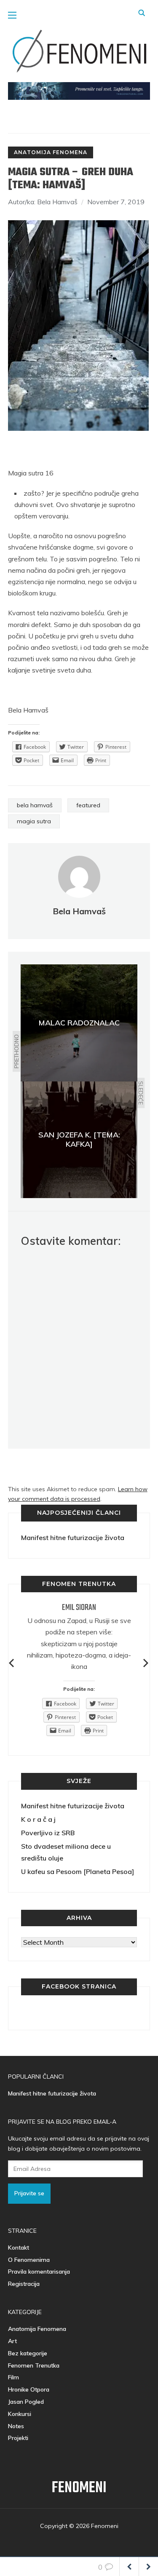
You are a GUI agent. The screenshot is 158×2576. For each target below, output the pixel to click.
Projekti (18, 2438)
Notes (16, 2426)
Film (13, 2377)
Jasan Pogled (26, 2402)
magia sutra (34, 821)
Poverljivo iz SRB (48, 1833)
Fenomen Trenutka (34, 2365)
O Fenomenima (29, 2260)
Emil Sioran (79, 1608)
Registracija (24, 2284)
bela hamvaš (35, 805)
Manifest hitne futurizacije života (73, 1538)
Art (12, 2341)
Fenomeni (79, 2488)
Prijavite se (29, 2193)
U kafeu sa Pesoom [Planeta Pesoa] (78, 1871)
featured (88, 805)
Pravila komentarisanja (39, 2272)
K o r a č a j (38, 1819)
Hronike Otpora (29, 2389)
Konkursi (20, 2414)
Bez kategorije (28, 2353)
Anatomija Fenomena (51, 152)
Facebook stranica (79, 1986)
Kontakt (19, 2248)
